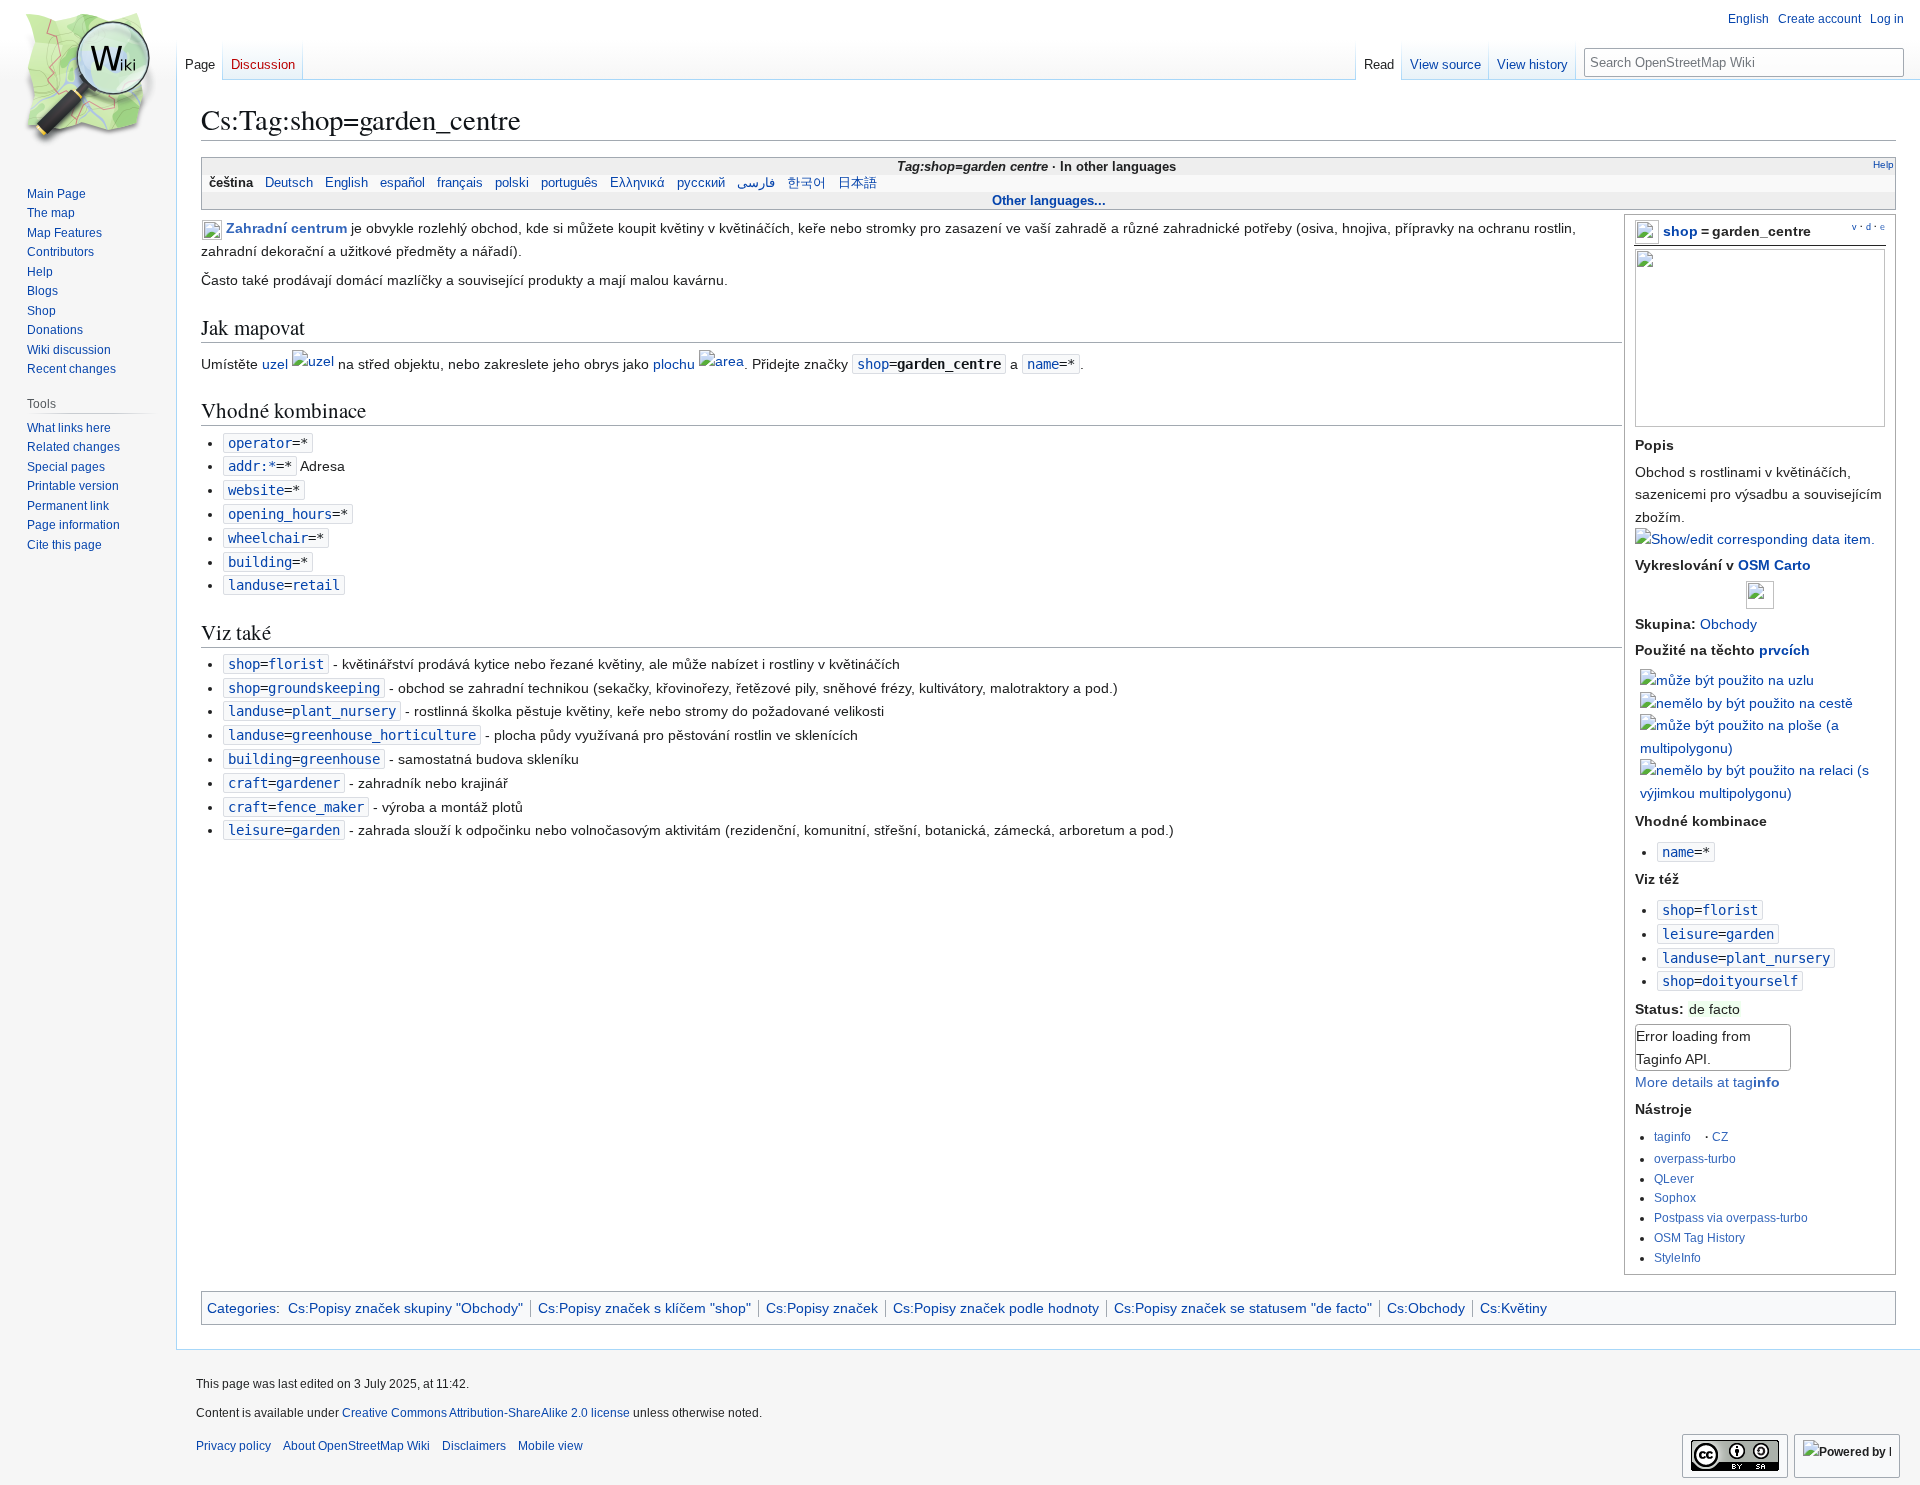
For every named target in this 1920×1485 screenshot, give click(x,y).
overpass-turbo (1695, 1158)
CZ (1720, 1136)
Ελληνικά (637, 183)
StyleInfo (1677, 1257)
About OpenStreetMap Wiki (356, 1446)
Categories (241, 1308)
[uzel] (313, 364)
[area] (721, 364)
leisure (1690, 934)
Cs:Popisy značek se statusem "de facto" (1243, 1308)
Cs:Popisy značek (822, 1308)
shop (1680, 231)
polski (512, 183)
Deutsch (289, 183)
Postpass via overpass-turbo (1731, 1217)
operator (260, 443)
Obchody (1728, 624)
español (402, 183)
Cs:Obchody (1426, 1308)
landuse (1690, 958)
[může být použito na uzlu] (1727, 678)
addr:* (252, 466)
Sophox (1675, 1197)
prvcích (1784, 650)
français (460, 183)
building (260, 562)
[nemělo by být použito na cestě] (1746, 702)
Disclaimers (474, 1446)
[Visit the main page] (88, 80)
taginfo (1672, 1136)
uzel (275, 364)
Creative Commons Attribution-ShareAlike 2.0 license (486, 1413)
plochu (674, 364)
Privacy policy (233, 1446)
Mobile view (550, 1446)
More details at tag (1707, 1082)
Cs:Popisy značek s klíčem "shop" (644, 1308)
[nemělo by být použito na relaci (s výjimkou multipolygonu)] (1763, 780)
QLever (1674, 1178)
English (346, 183)
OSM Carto (1774, 565)
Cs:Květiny (1513, 1308)
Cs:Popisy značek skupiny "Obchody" (405, 1308)
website (256, 490)
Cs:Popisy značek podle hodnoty (996, 1308)
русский (701, 183)
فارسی (756, 183)
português (569, 183)
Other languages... (1049, 200)
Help (1883, 164)
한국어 (806, 183)
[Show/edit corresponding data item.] (1755, 539)
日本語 (857, 183)
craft (248, 783)
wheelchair (268, 538)
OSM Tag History (1699, 1237)
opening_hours (280, 514)
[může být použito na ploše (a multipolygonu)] (1763, 736)
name (1678, 852)
